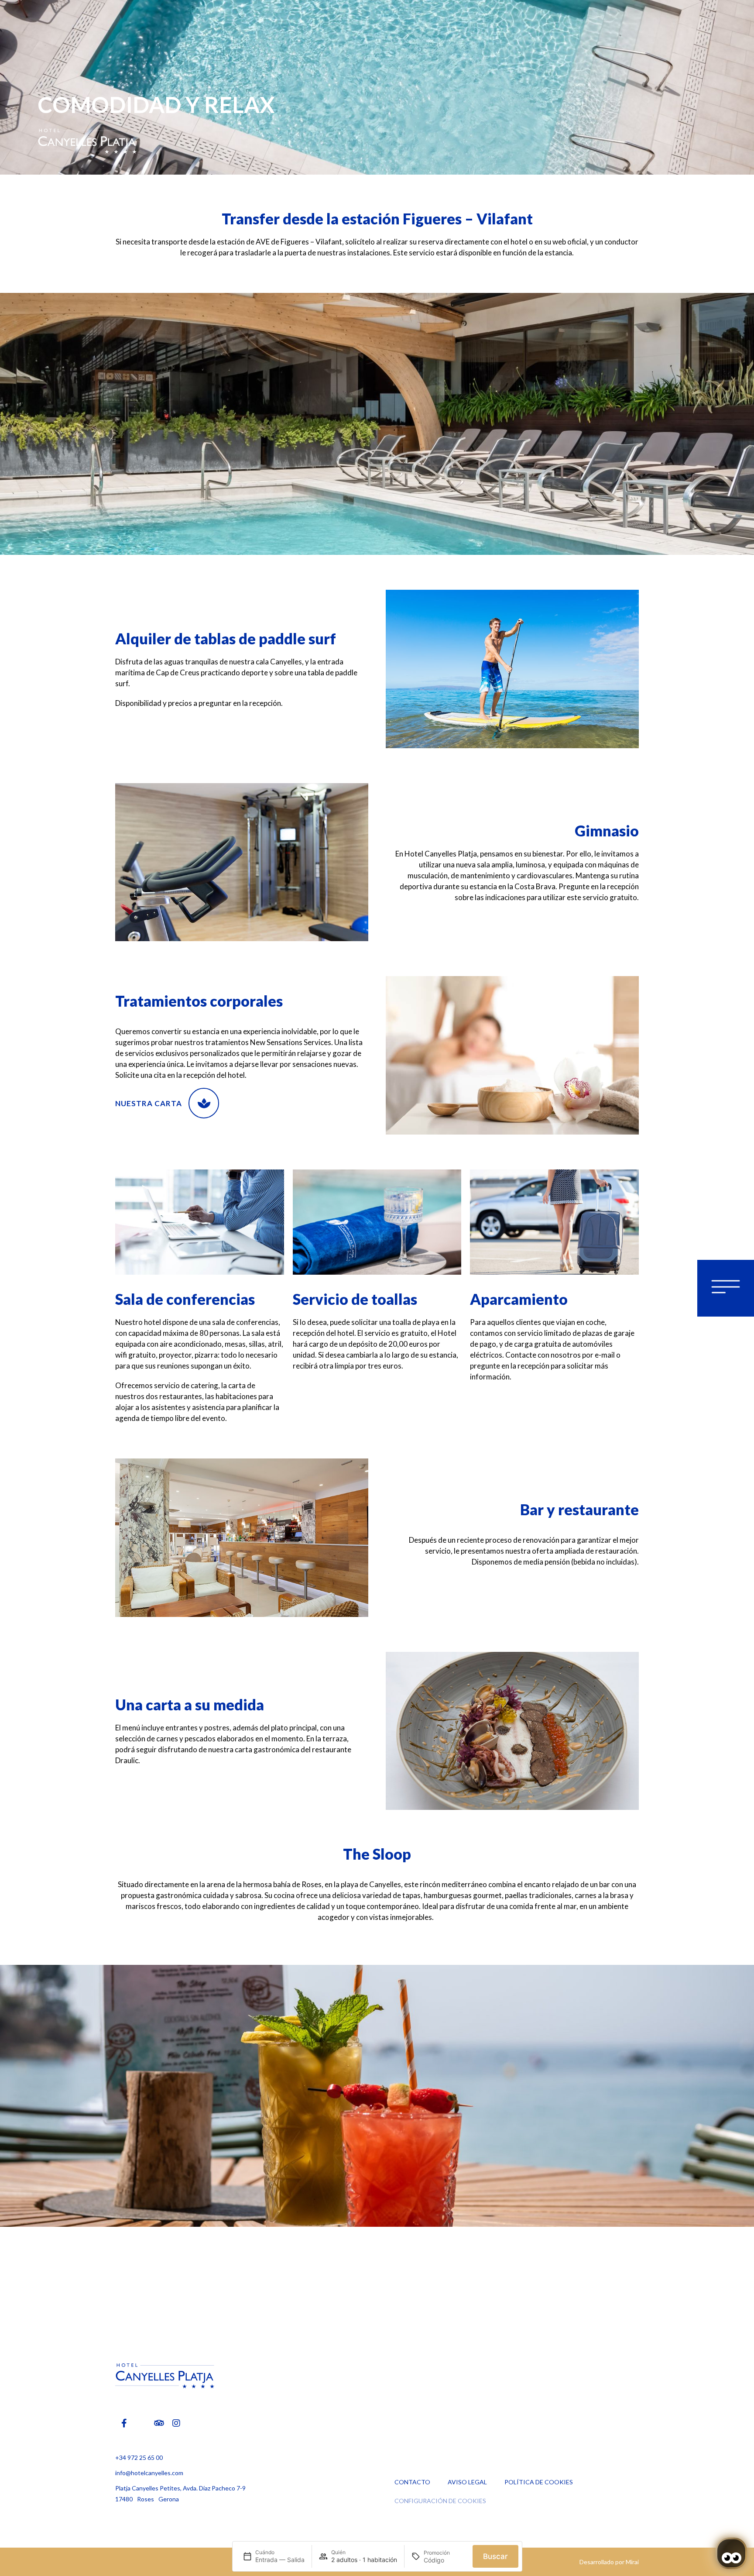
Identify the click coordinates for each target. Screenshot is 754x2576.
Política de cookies (539, 2482)
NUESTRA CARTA (149, 1103)
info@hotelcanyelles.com (149, 2473)
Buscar (495, 2556)
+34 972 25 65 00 (139, 2457)
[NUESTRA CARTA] (204, 1103)
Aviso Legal (467, 2482)
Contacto (412, 2482)
